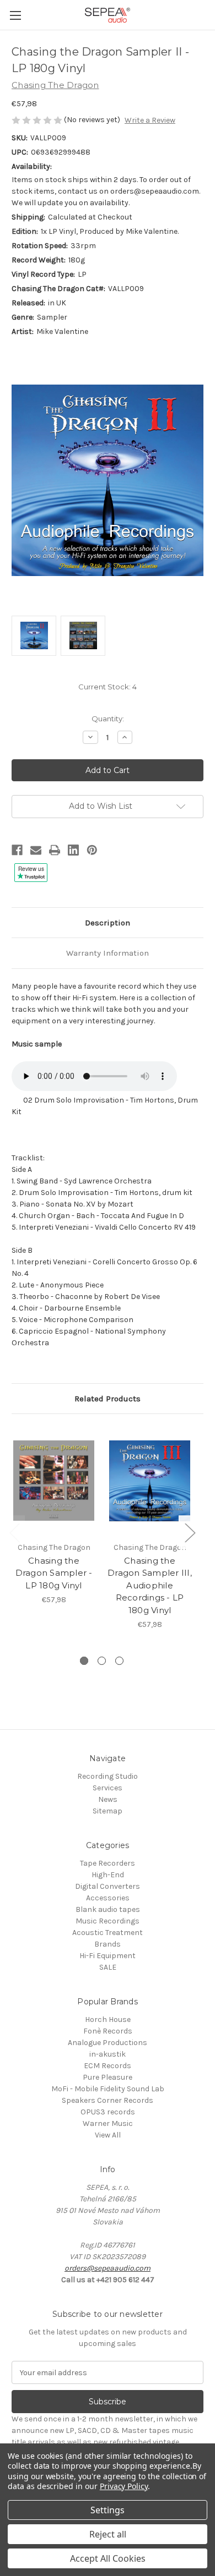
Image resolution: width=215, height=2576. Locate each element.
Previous (14, 1532)
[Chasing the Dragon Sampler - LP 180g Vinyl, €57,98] (54, 1481)
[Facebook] (17, 850)
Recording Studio (108, 1776)
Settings (108, 2510)
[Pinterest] (92, 850)
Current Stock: (108, 687)
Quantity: (108, 719)
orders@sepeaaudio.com (108, 2268)
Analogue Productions (108, 2043)
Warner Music (108, 2123)
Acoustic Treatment (108, 1933)
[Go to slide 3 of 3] (119, 1661)
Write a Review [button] (150, 120)
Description (108, 923)
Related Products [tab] (108, 1399)
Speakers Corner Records (108, 2100)
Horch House (108, 2019)
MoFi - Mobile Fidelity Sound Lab (108, 2089)
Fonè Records (108, 2031)
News (108, 1799)
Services (108, 1788)
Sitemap (108, 1811)
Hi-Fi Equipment (108, 1956)
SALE (108, 1967)
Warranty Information (108, 953)
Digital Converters (108, 1886)
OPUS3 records (108, 2112)
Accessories (108, 1898)
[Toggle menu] (15, 15)
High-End (108, 1875)
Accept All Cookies (108, 2558)
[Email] (36, 850)
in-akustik (108, 2054)
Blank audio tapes (108, 1909)
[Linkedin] (73, 850)
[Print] (55, 850)
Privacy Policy (124, 2486)
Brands (108, 1944)
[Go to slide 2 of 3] (102, 1661)
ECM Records (108, 2066)
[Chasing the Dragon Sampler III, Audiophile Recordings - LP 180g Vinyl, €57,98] (150, 1481)
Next (190, 1532)
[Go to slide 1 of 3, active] (84, 1661)
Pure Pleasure (108, 2077)
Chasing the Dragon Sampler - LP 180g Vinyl (54, 1573)
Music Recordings (108, 1921)
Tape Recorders (108, 1863)
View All (108, 2135)
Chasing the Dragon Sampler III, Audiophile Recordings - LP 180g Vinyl (150, 1585)
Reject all (108, 2534)
